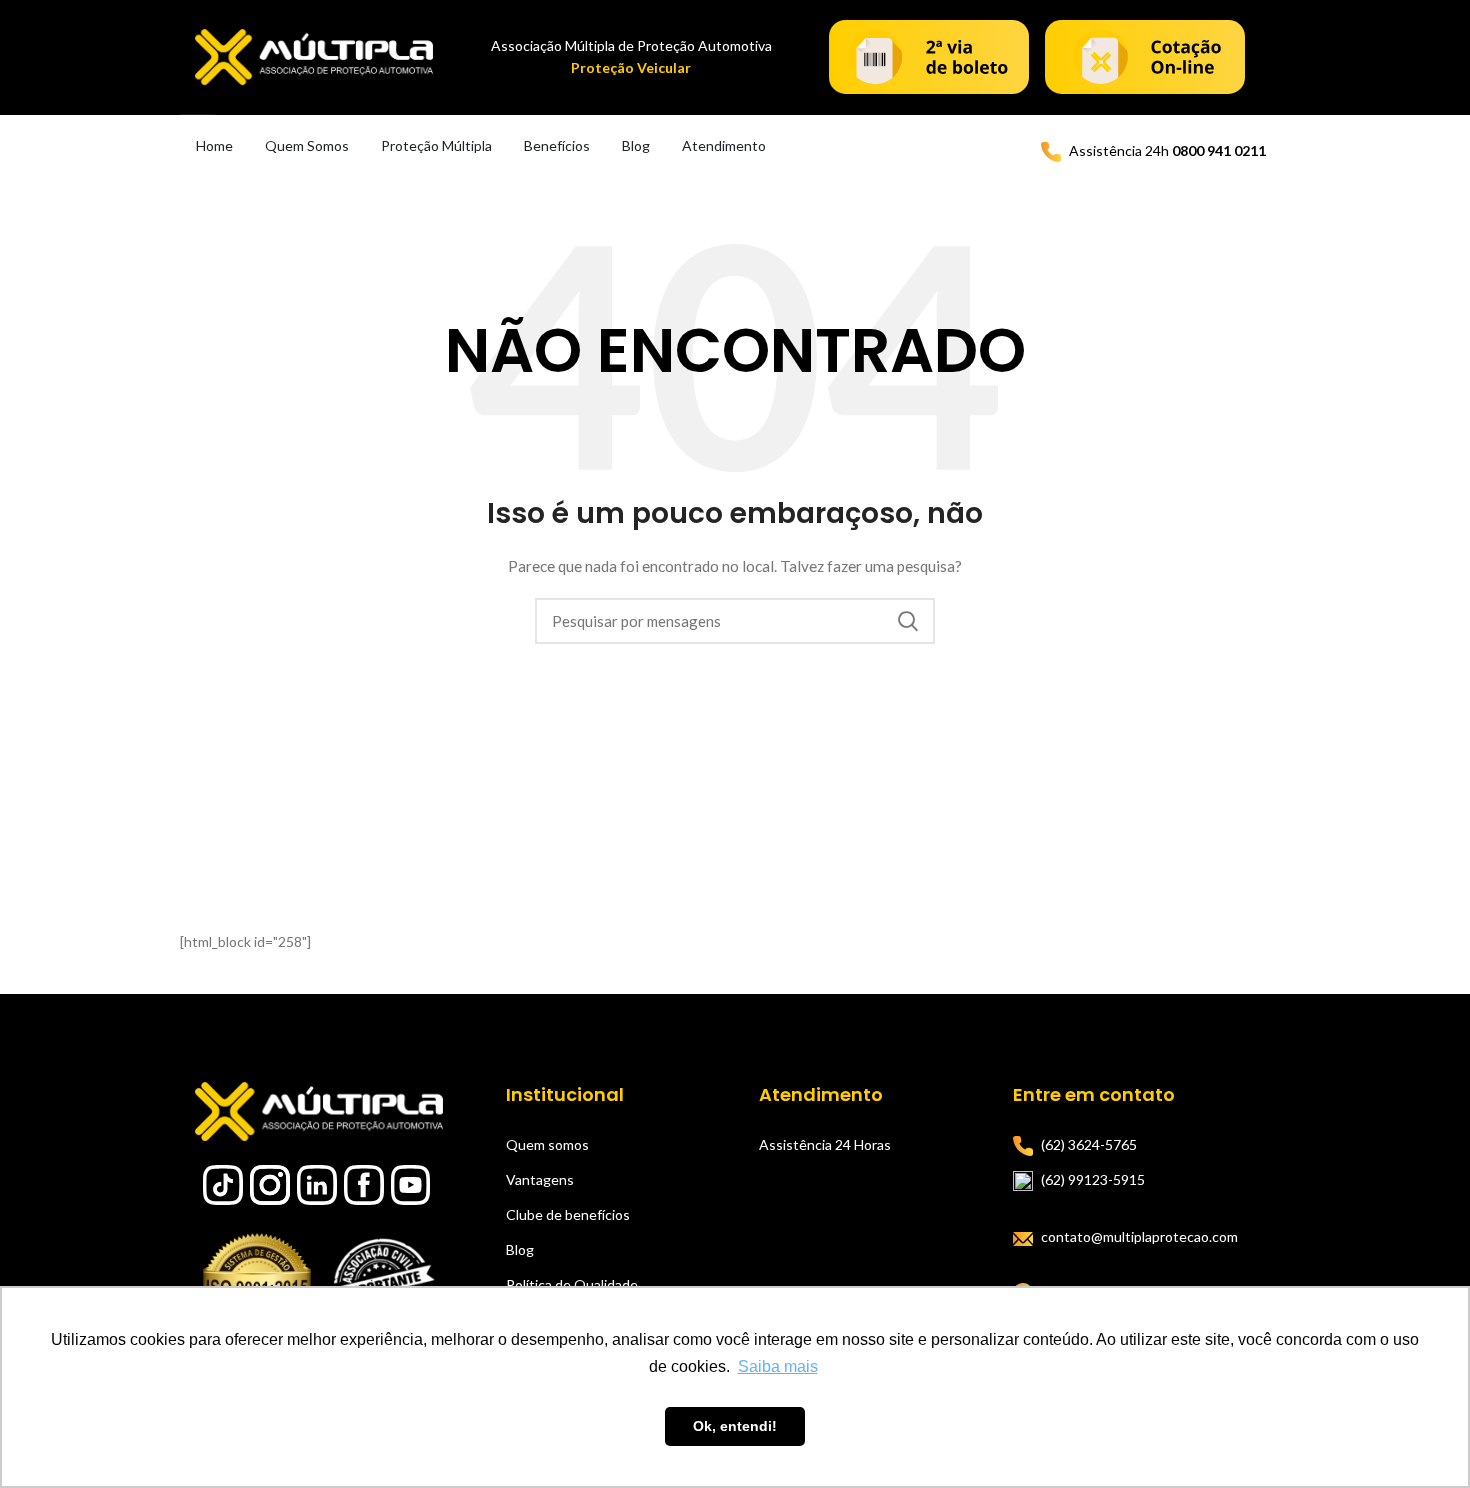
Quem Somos (307, 145)
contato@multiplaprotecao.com (1139, 1236)
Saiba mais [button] (778, 1366)
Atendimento (724, 145)
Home (214, 145)
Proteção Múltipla (436, 145)
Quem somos (547, 1144)
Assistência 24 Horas (825, 1144)
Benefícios (557, 145)
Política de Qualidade (572, 1284)
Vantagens (540, 1179)
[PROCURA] (908, 621)
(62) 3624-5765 (1089, 1144)
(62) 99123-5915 (1093, 1179)
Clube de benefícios (568, 1214)
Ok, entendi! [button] (735, 1426)
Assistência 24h (1167, 150)
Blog (636, 145)
